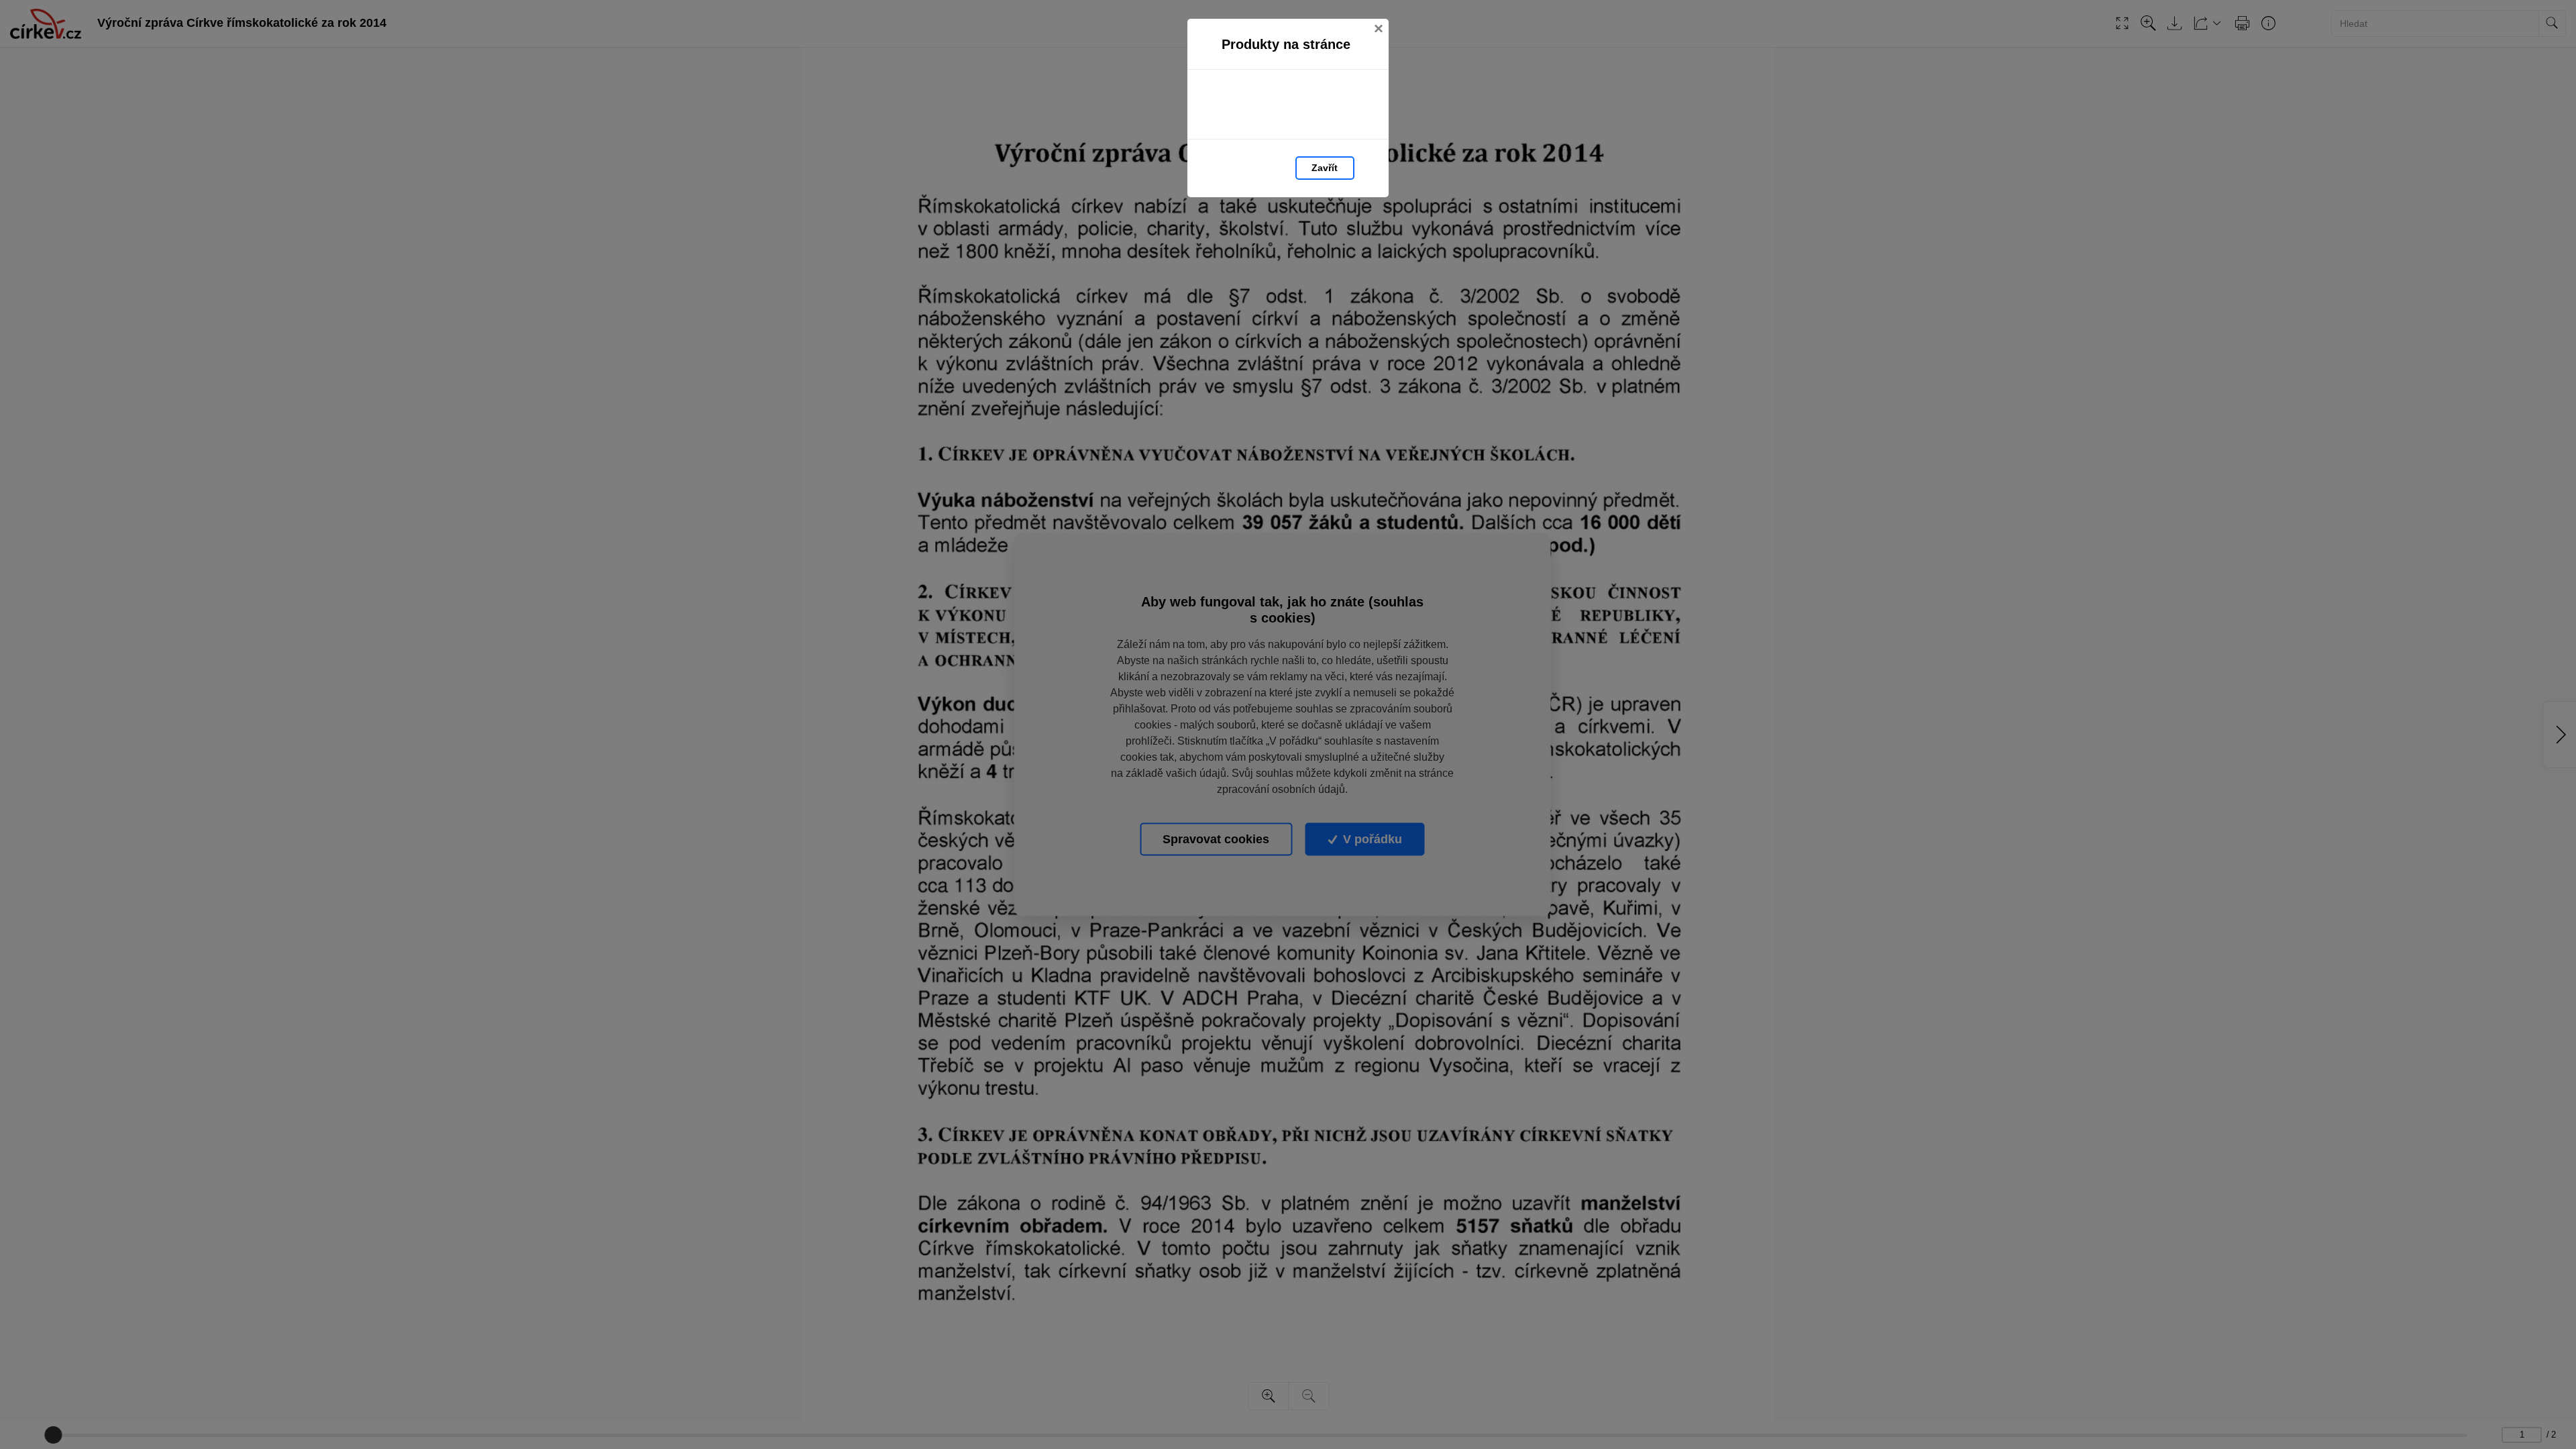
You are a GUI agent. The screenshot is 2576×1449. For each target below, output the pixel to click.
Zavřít (1325, 168)
